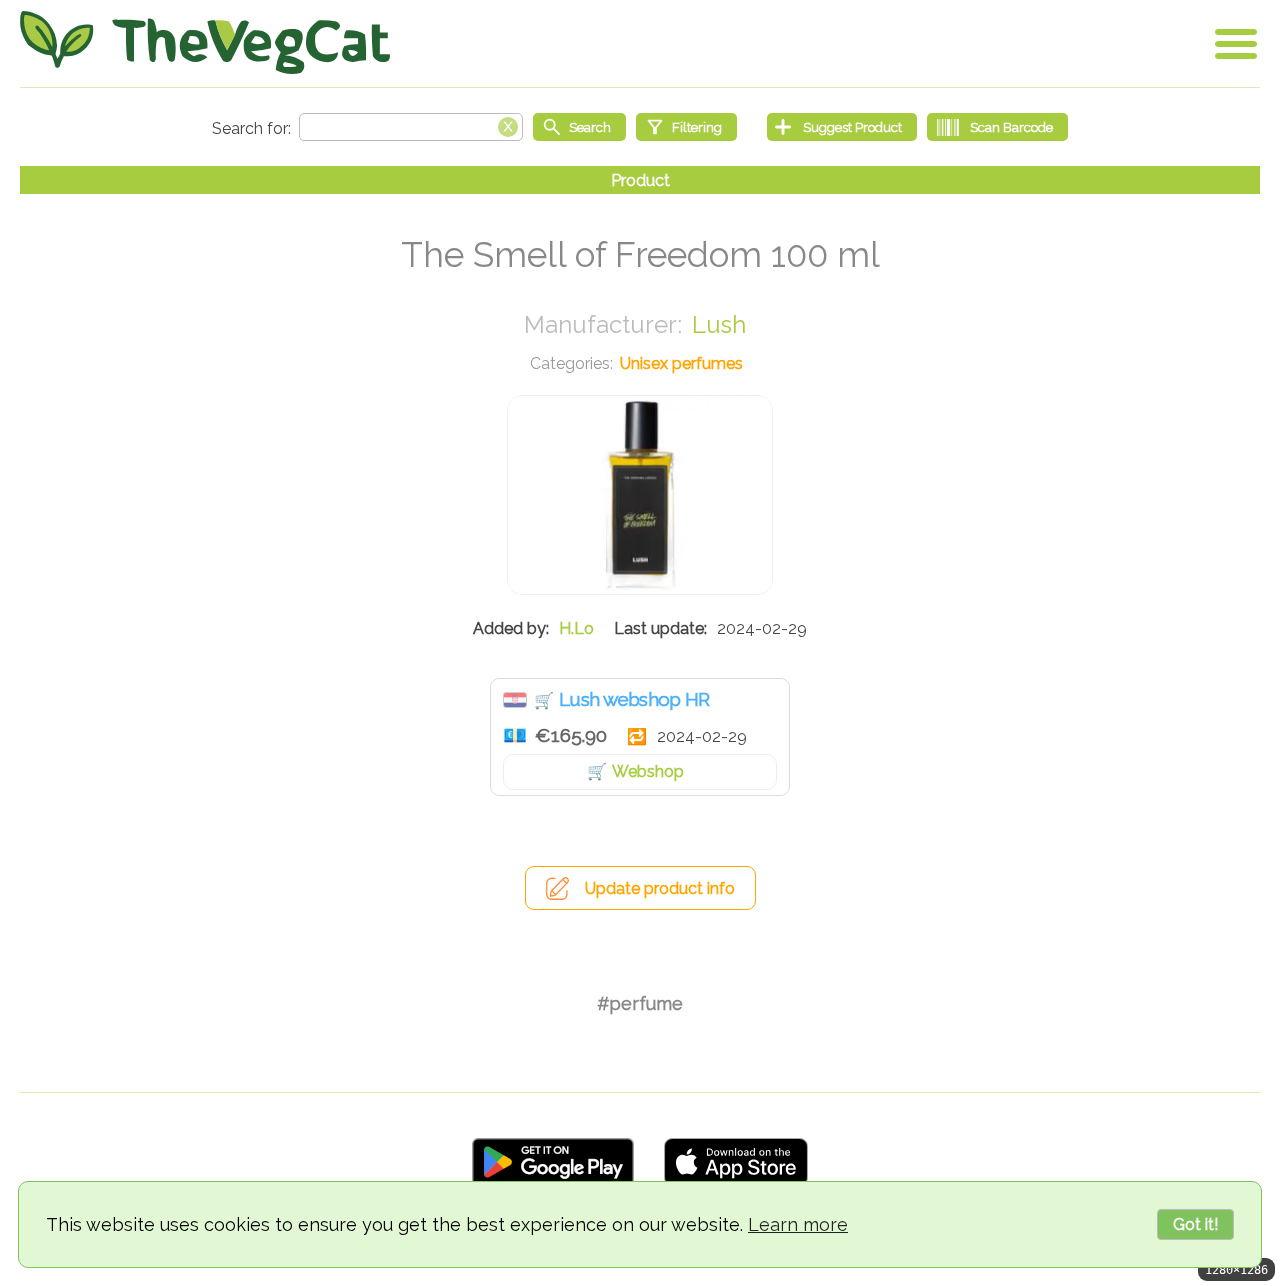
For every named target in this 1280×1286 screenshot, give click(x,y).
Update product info (660, 888)
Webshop (648, 771)
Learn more (798, 1224)
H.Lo (576, 628)
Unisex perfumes (681, 363)
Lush (719, 324)
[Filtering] (686, 127)
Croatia (515, 700)
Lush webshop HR (634, 699)
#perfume (640, 1003)
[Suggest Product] (842, 127)
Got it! (1195, 1224)
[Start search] (579, 127)
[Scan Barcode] (997, 127)
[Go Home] (205, 42)
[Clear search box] (508, 125)
